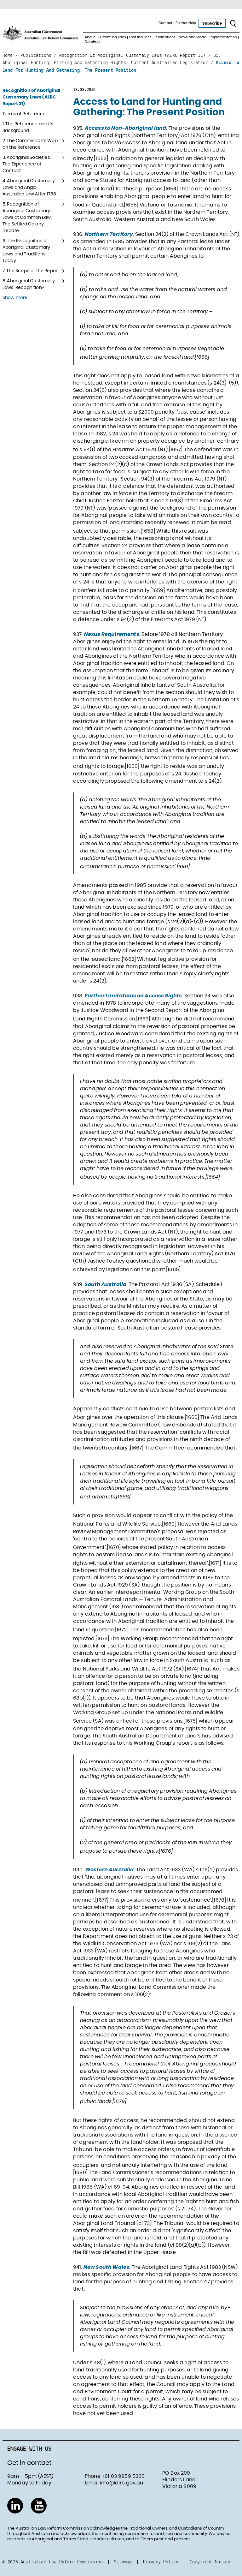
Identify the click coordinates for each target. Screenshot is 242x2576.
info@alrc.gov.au (122, 2483)
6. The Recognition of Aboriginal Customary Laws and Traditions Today (26, 251)
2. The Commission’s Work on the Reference (31, 144)
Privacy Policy (161, 2562)
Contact (165, 23)
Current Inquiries (112, 37)
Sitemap (123, 2562)
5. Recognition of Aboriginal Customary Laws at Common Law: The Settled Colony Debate (27, 218)
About (90, 37)
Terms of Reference (24, 114)
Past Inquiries (140, 37)
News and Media (193, 37)
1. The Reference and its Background (28, 127)
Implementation (223, 37)
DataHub (92, 42)
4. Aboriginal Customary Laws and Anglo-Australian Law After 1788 (29, 188)
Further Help (186, 23)
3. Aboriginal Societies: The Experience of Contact (27, 164)
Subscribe (212, 23)
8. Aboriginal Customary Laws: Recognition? (29, 284)
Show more (15, 298)
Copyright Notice (210, 2562)
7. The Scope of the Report (31, 271)
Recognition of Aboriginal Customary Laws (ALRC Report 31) (31, 97)
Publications (165, 37)
